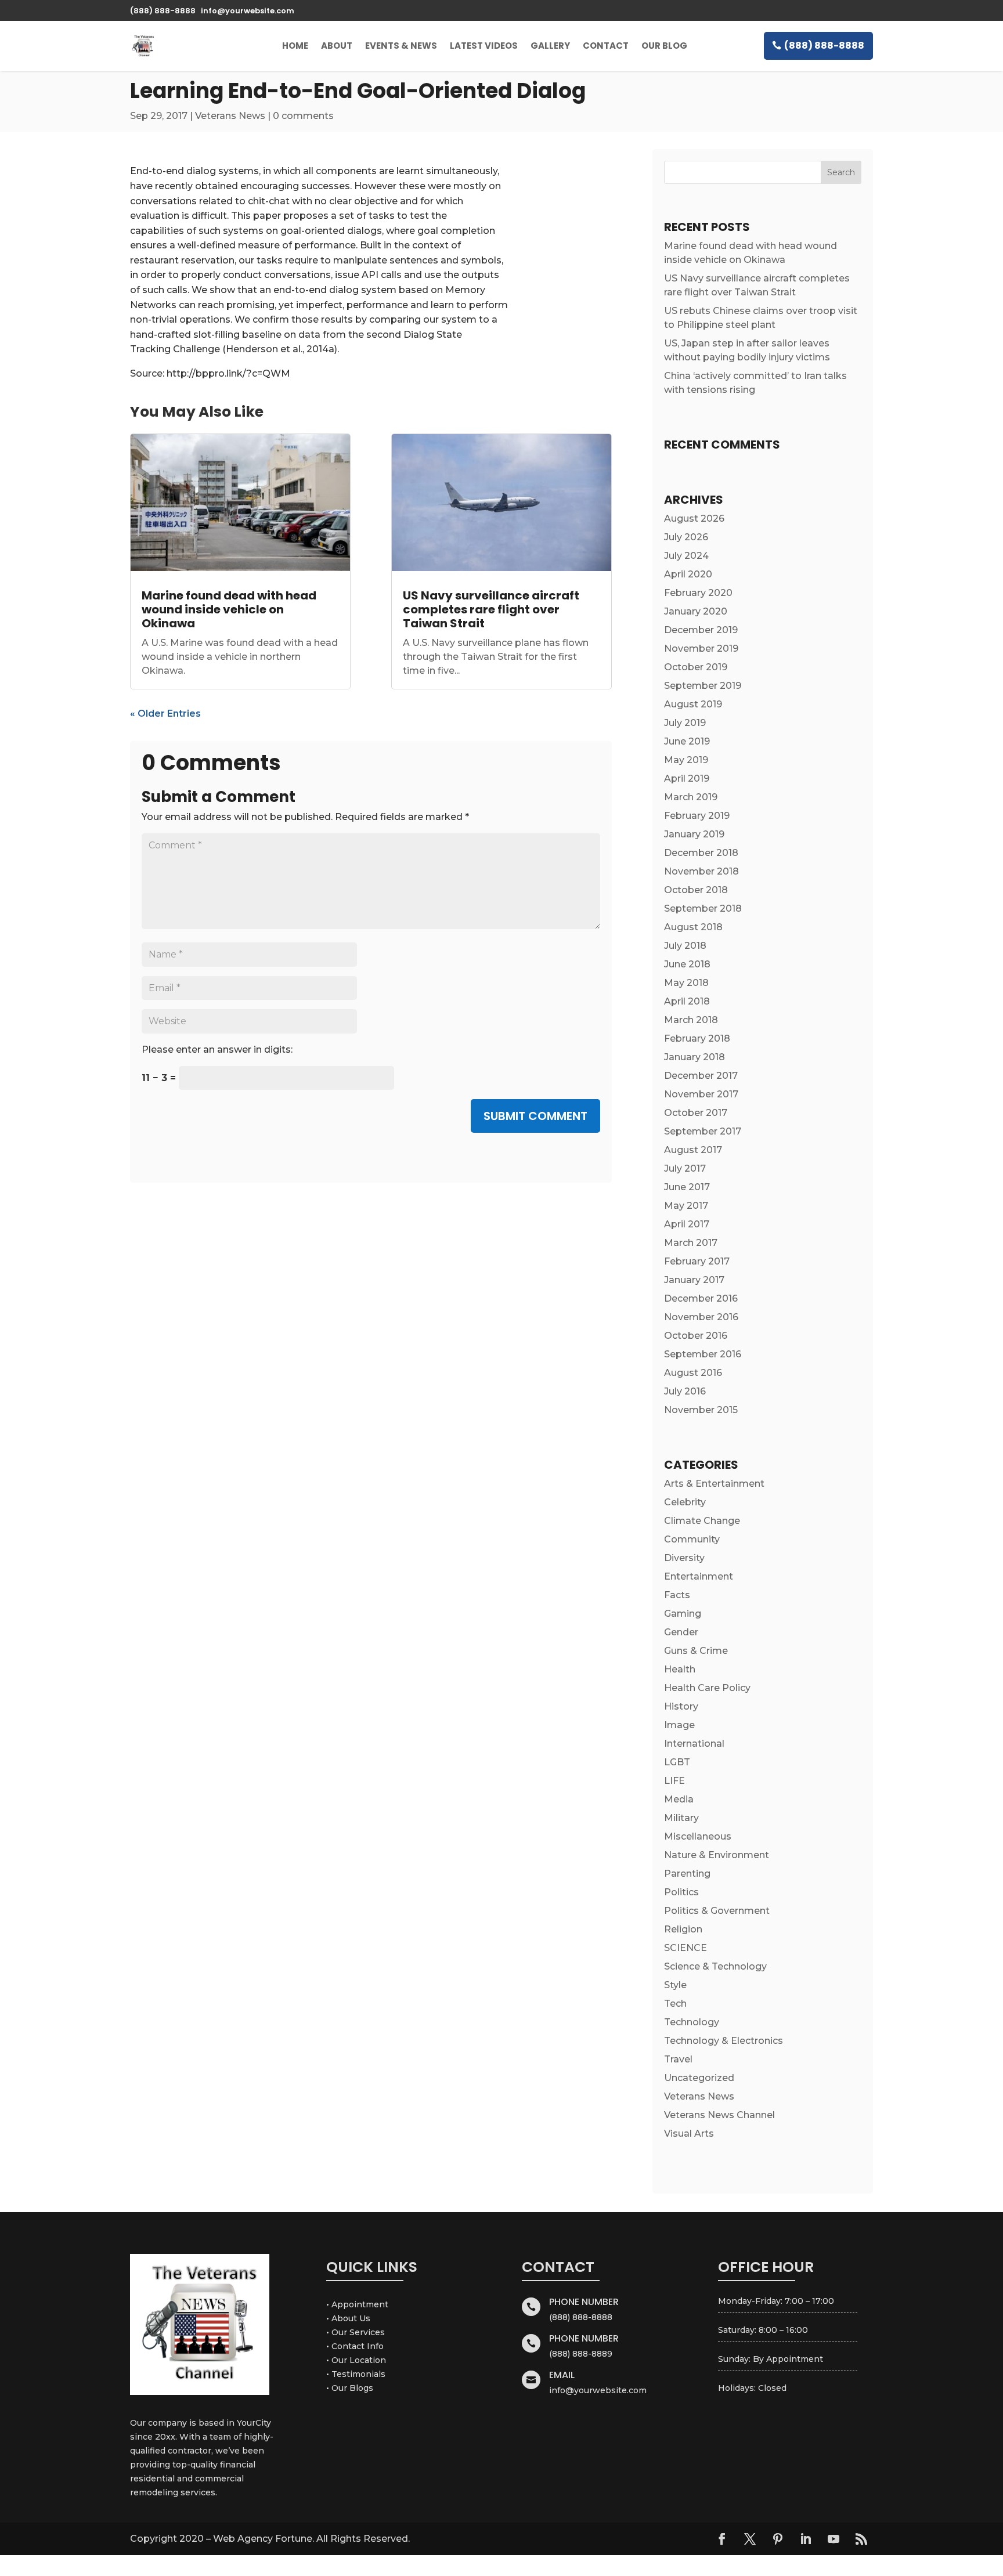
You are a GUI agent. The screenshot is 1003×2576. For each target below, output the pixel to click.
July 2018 (685, 946)
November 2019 (701, 648)
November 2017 (701, 1094)
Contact (606, 46)
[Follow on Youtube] (834, 2539)
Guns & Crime (696, 1651)
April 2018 (687, 1001)
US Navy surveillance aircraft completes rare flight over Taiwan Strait (491, 609)
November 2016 (701, 1317)
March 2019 (691, 797)
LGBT (677, 1762)
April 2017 (687, 1224)
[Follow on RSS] (861, 2539)
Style (675, 1985)
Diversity (684, 1558)
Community (692, 1539)
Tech (675, 2004)
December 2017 (701, 1076)
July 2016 (685, 1391)
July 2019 (685, 723)
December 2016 (701, 1298)
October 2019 (696, 667)
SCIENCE (685, 1948)
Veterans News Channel (719, 2115)
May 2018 (686, 983)
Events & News (401, 46)
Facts (677, 1595)
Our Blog (664, 46)
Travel (678, 2059)
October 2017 (696, 1113)
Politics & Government (717, 1911)
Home (295, 46)
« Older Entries (165, 713)
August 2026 (694, 519)
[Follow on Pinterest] (778, 2539)
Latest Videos (484, 46)
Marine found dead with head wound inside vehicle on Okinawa (229, 609)
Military (681, 1818)
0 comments (303, 116)
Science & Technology (715, 1966)
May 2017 (686, 1206)
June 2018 (687, 964)
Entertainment (699, 1576)
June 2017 (687, 1187)
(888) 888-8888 (824, 46)
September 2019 (703, 686)
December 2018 (701, 853)
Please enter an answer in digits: (217, 1049)
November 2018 (701, 871)
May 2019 (686, 760)
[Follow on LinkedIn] (806, 2539)
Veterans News (230, 116)
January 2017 (694, 1280)
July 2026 (686, 537)
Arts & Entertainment (714, 1484)
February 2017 (697, 1261)
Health (680, 1669)
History (681, 1706)
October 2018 (696, 890)
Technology (692, 2022)
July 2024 (686, 556)
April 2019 (687, 778)
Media (679, 1799)
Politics (681, 1892)
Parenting (687, 1874)
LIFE (674, 1781)
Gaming (683, 1614)
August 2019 (693, 704)
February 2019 (697, 816)
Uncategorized (699, 2078)
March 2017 (691, 1243)
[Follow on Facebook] (722, 2539)
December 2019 (701, 630)
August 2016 (693, 1373)
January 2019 (694, 834)
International (694, 1744)
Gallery (550, 46)
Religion (683, 1929)
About (337, 46)
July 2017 (685, 1168)
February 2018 (697, 1038)
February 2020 (698, 593)
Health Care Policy (707, 1688)
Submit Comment (535, 1116)
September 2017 (703, 1131)
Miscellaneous (698, 1836)
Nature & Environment (717, 1855)
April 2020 (688, 574)
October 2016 (696, 1336)
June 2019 (687, 741)
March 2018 (691, 1020)
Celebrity (685, 1502)
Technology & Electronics (724, 2041)
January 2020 (696, 611)
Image (679, 1725)
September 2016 (703, 1354)
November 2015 (701, 1410)
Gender (681, 1632)
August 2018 (693, 927)
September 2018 (703, 908)
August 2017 (693, 1150)
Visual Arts (689, 2134)
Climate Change (702, 1521)
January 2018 (694, 1057)
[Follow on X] (750, 2539)
